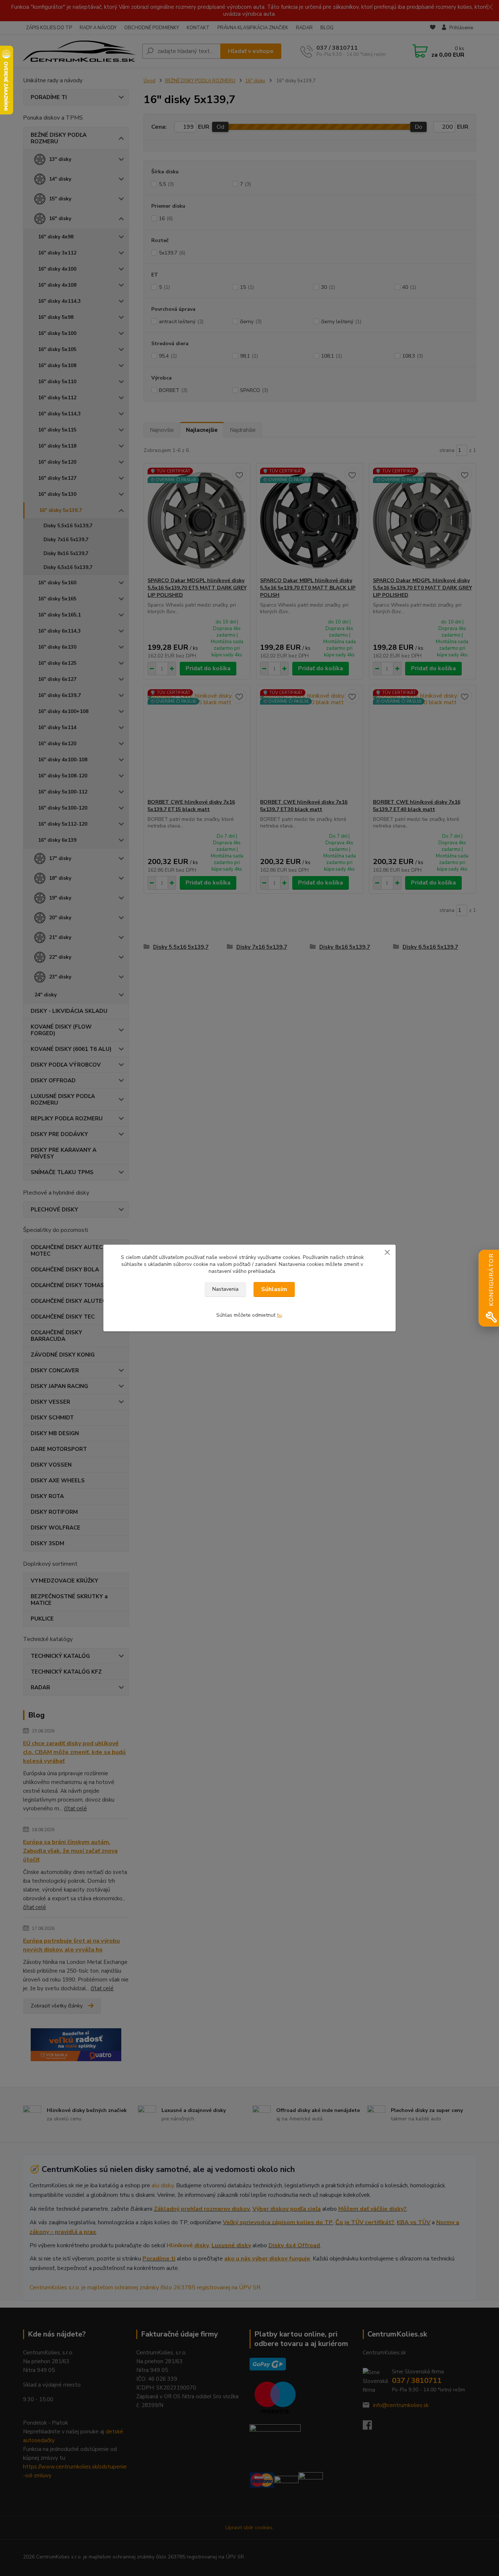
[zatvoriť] (387, 1252)
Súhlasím (274, 1289)
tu (279, 1315)
